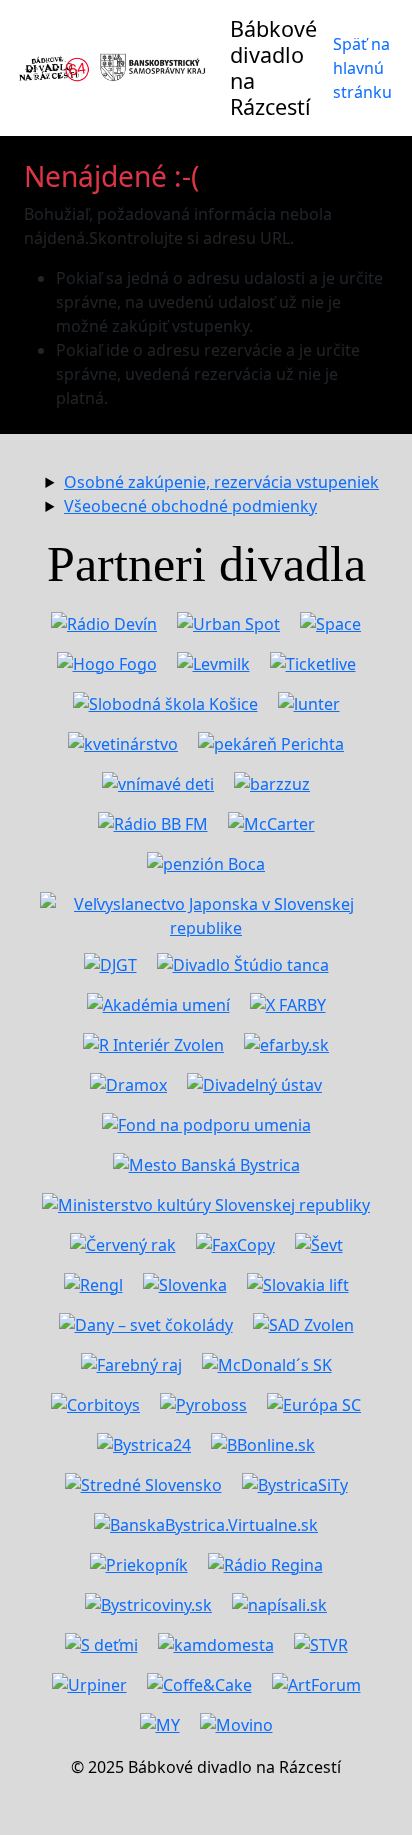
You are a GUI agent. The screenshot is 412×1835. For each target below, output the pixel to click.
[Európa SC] (314, 1403)
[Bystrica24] (144, 1443)
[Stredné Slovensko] (143, 1483)
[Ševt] (319, 1243)
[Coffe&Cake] (199, 1683)
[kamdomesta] (216, 1643)
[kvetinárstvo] (123, 742)
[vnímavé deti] (158, 782)
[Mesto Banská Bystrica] (206, 1163)
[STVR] (321, 1643)
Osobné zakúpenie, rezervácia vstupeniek (221, 482)
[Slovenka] (185, 1283)
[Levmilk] (213, 662)
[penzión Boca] (206, 862)
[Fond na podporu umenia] (206, 1123)
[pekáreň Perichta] (271, 742)
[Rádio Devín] (104, 622)
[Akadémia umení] (158, 1003)
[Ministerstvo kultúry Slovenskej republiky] (206, 1203)
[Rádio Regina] (265, 1563)
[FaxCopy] (235, 1243)
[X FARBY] (288, 1003)
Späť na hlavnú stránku (362, 68)
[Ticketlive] (313, 662)
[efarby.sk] (286, 1043)
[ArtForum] (316, 1683)
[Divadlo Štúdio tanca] (243, 963)
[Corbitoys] (95, 1403)
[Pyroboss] (203, 1403)
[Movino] (236, 1723)
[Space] (330, 622)
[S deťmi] (101, 1643)
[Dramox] (128, 1083)
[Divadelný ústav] (254, 1083)
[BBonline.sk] (263, 1443)
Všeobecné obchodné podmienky (190, 506)
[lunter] (309, 702)
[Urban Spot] (228, 622)
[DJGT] (110, 963)
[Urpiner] (89, 1683)
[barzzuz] (272, 782)
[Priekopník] (139, 1563)
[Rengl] (93, 1283)
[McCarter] (271, 822)
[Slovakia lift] (298, 1283)
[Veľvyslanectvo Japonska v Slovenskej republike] (206, 912)
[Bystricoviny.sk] (148, 1603)
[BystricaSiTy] (295, 1483)
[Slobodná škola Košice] (165, 702)
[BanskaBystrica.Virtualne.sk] (206, 1523)
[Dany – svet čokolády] (146, 1323)
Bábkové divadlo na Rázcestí (273, 67)
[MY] (160, 1723)
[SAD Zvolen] (303, 1323)
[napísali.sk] (279, 1603)
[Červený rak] (123, 1243)
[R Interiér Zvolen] (153, 1043)
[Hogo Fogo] (107, 662)
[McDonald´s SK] (267, 1363)
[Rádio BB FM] (153, 822)
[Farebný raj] (131, 1363)
